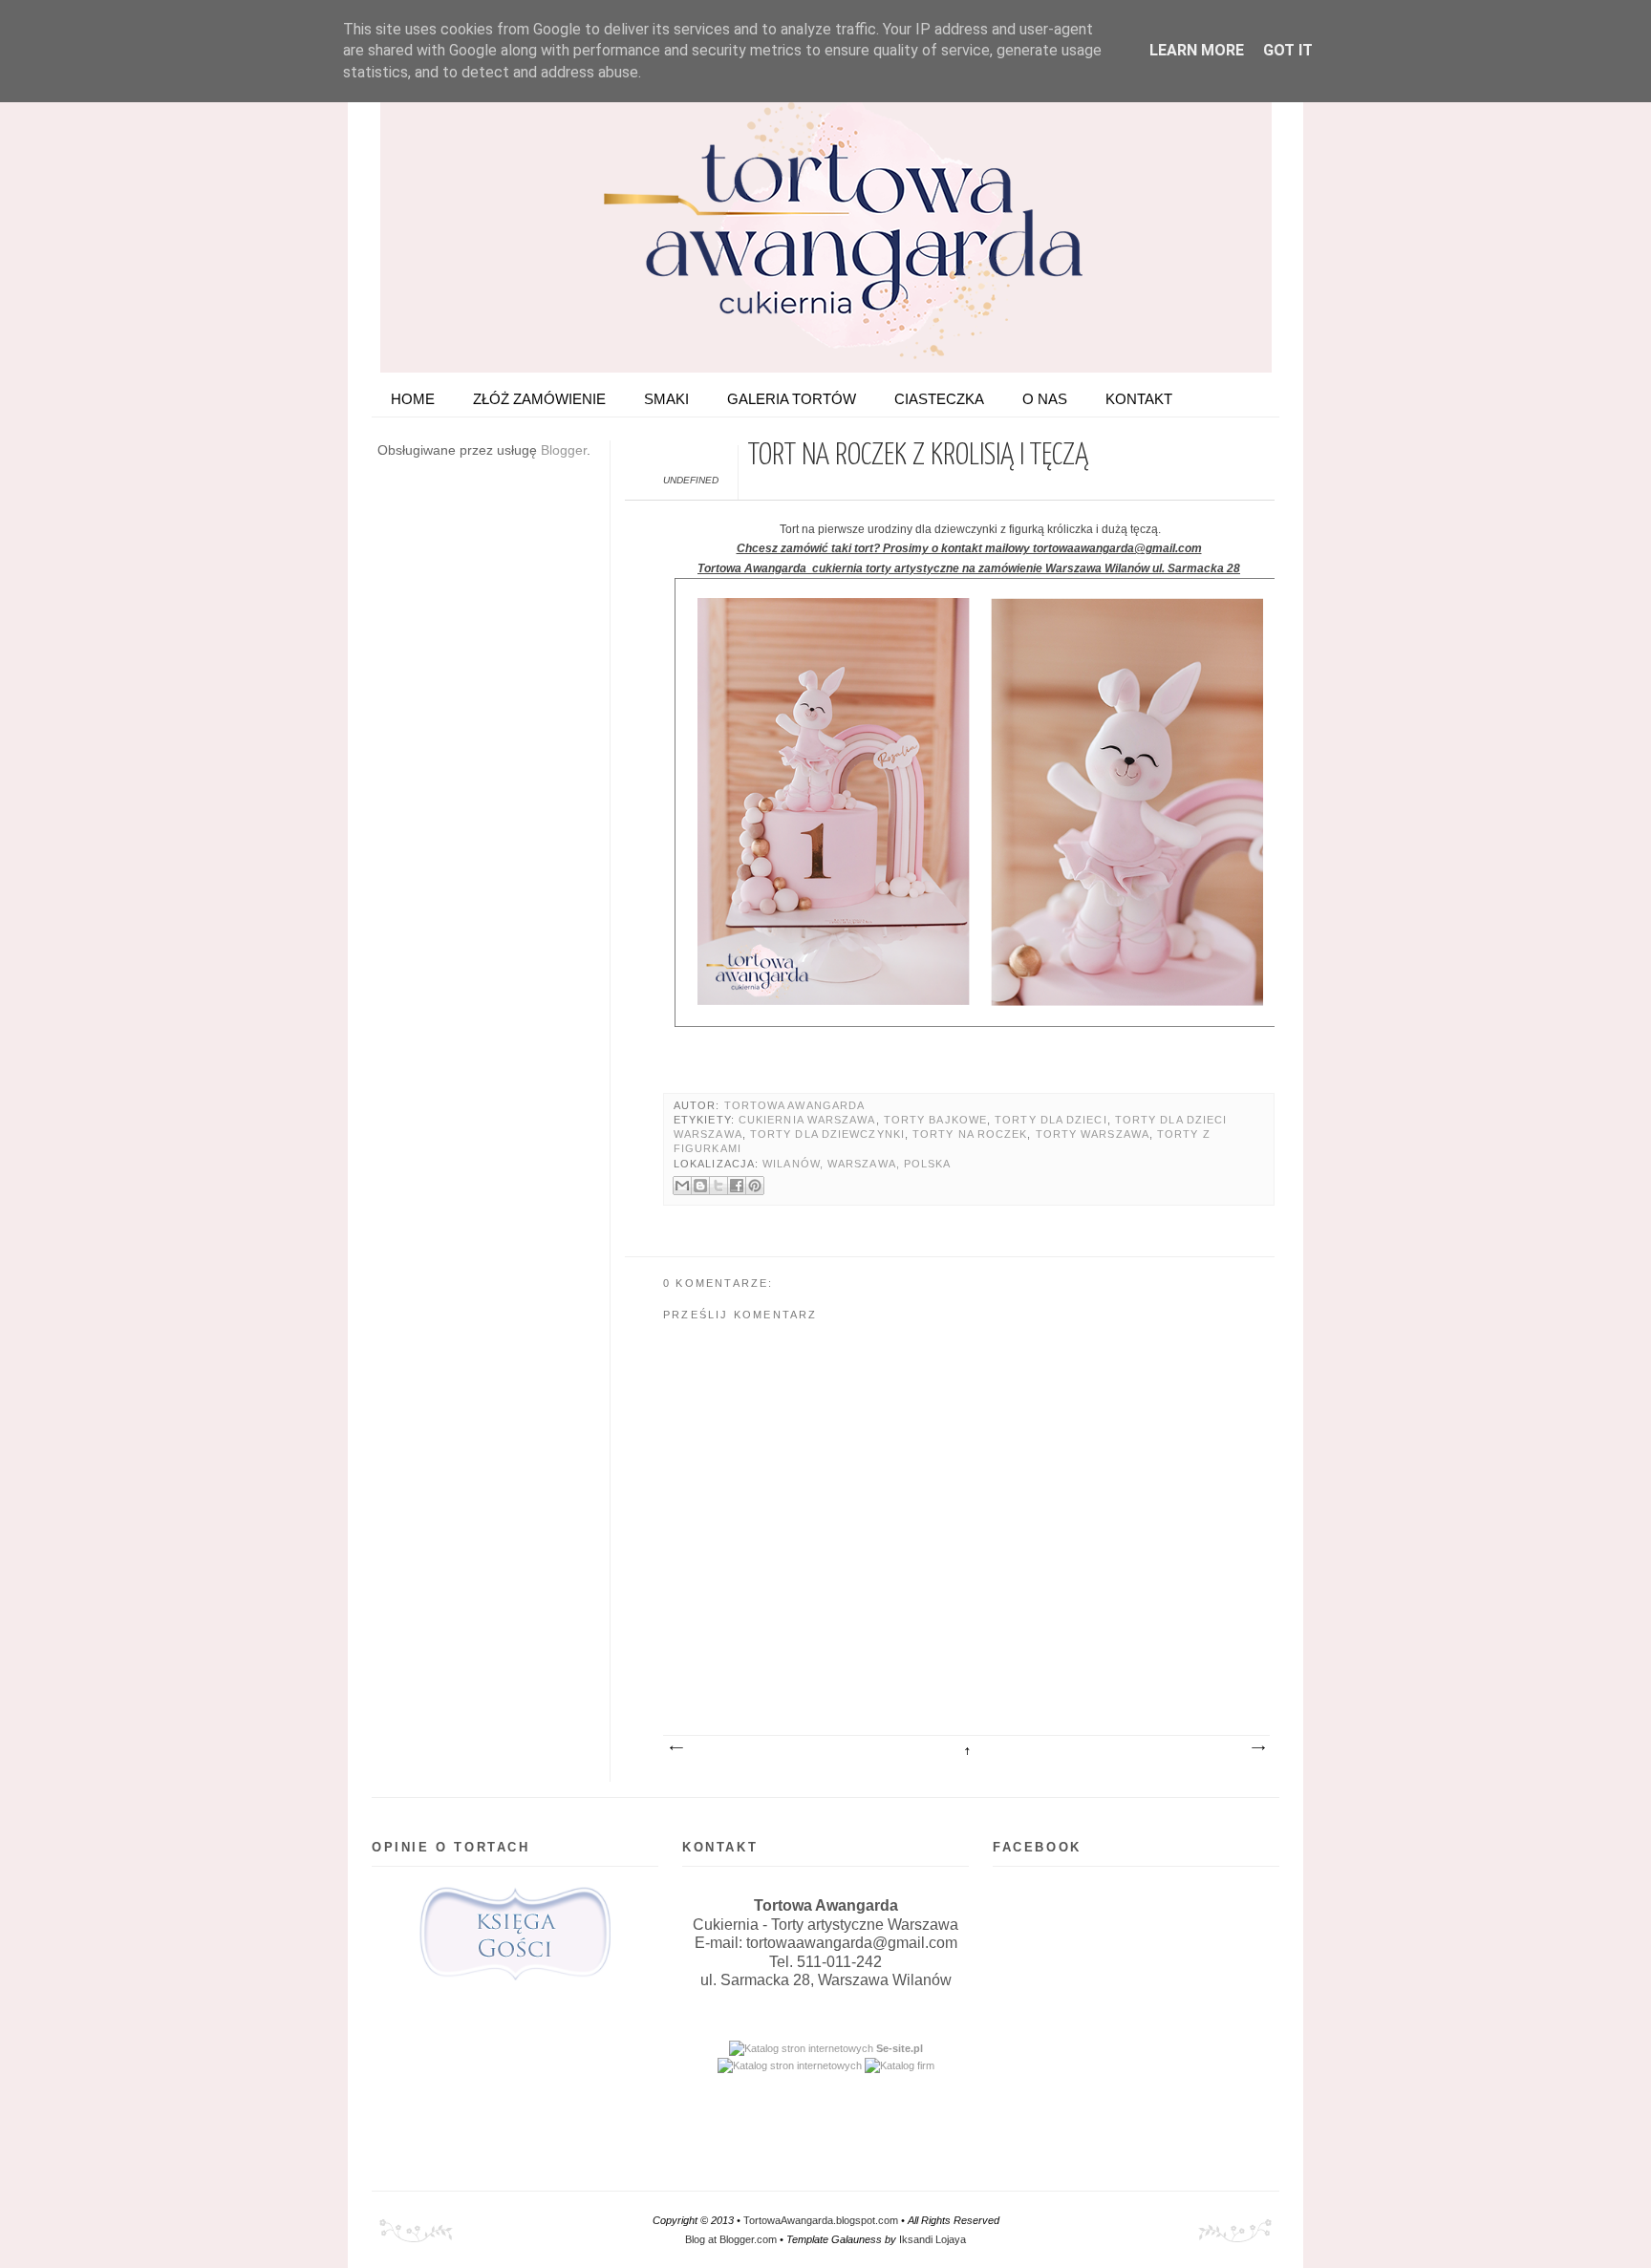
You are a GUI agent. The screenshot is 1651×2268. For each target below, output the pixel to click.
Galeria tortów (792, 399)
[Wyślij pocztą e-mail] (682, 1186)
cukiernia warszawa (807, 1120)
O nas (1045, 399)
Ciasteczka (939, 399)
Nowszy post (675, 1748)
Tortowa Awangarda (795, 1105)
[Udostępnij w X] (718, 1186)
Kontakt (1139, 399)
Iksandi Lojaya (933, 2239)
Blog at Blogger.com (731, 2239)
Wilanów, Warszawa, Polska (857, 1164)
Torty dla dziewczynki (827, 1134)
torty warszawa (1093, 1134)
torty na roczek (970, 1134)
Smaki (666, 399)
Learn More (1197, 50)
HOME (413, 399)
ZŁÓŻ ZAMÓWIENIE (539, 399)
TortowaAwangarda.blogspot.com (821, 2220)
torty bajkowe (935, 1120)
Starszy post (1257, 1748)
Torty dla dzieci (1051, 1120)
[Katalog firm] (900, 2065)
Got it (1288, 50)
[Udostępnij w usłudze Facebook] (737, 1186)
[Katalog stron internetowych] (801, 2048)
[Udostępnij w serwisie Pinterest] (755, 1186)
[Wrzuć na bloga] (700, 1186)
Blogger (564, 450)
